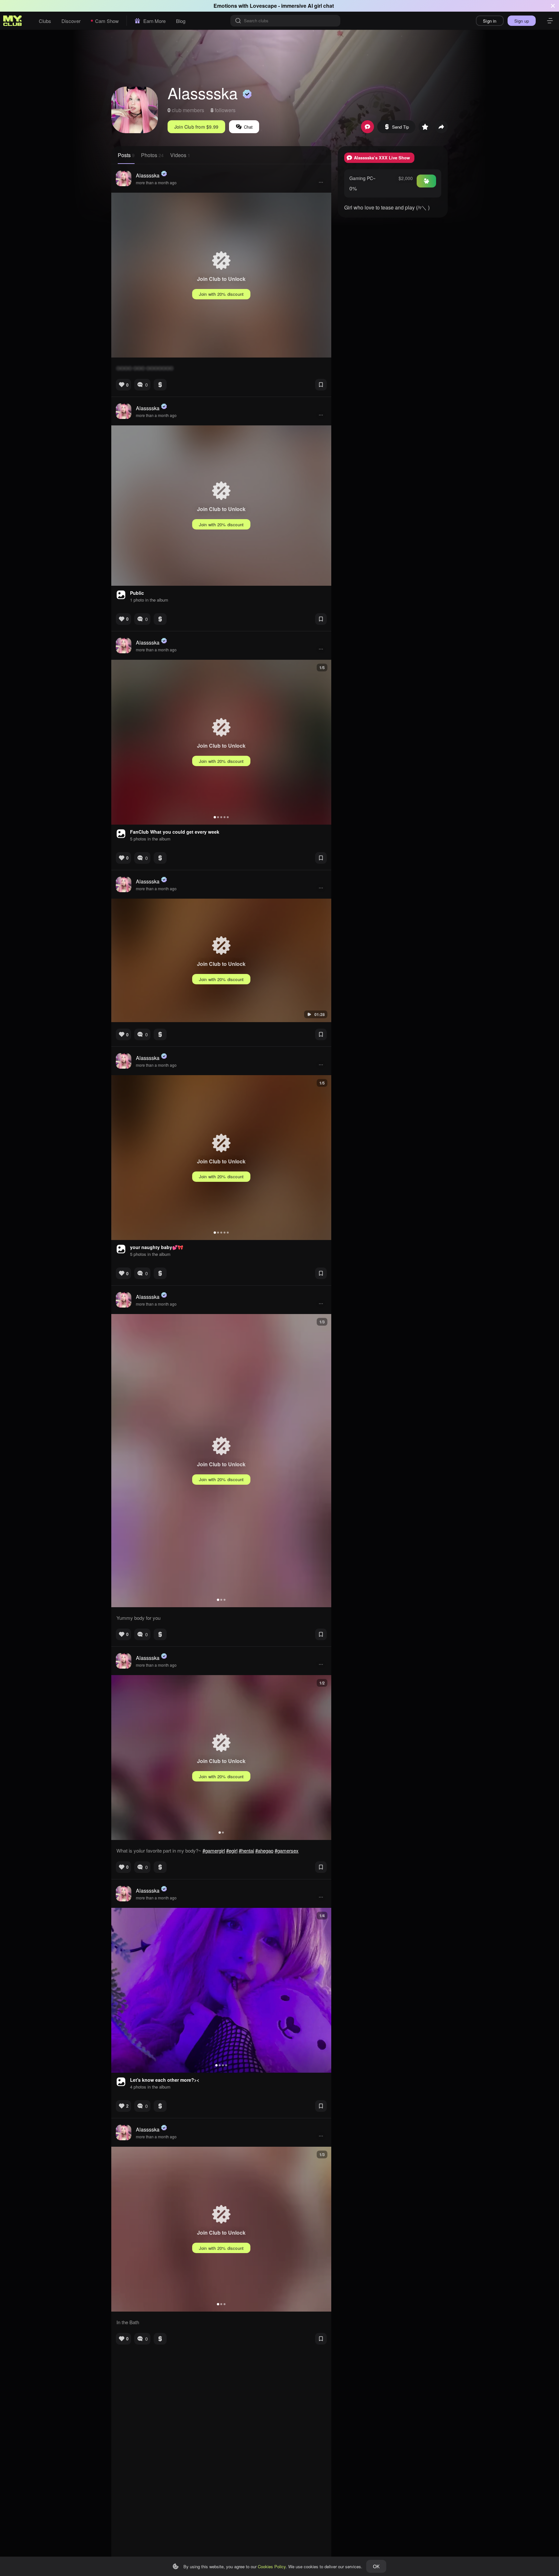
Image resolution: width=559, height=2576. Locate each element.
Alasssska (148, 175)
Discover (71, 21)
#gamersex (287, 1850)
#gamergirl (214, 1850)
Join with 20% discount (221, 294)
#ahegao (264, 1850)
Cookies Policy (272, 2566)
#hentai (246, 1850)
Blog (181, 21)
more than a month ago (156, 182)
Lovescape (263, 6)
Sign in (490, 21)
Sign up (522, 21)
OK (376, 2566)
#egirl (232, 1850)
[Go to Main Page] (13, 21)
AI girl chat (321, 6)
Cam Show (107, 21)
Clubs (45, 21)
